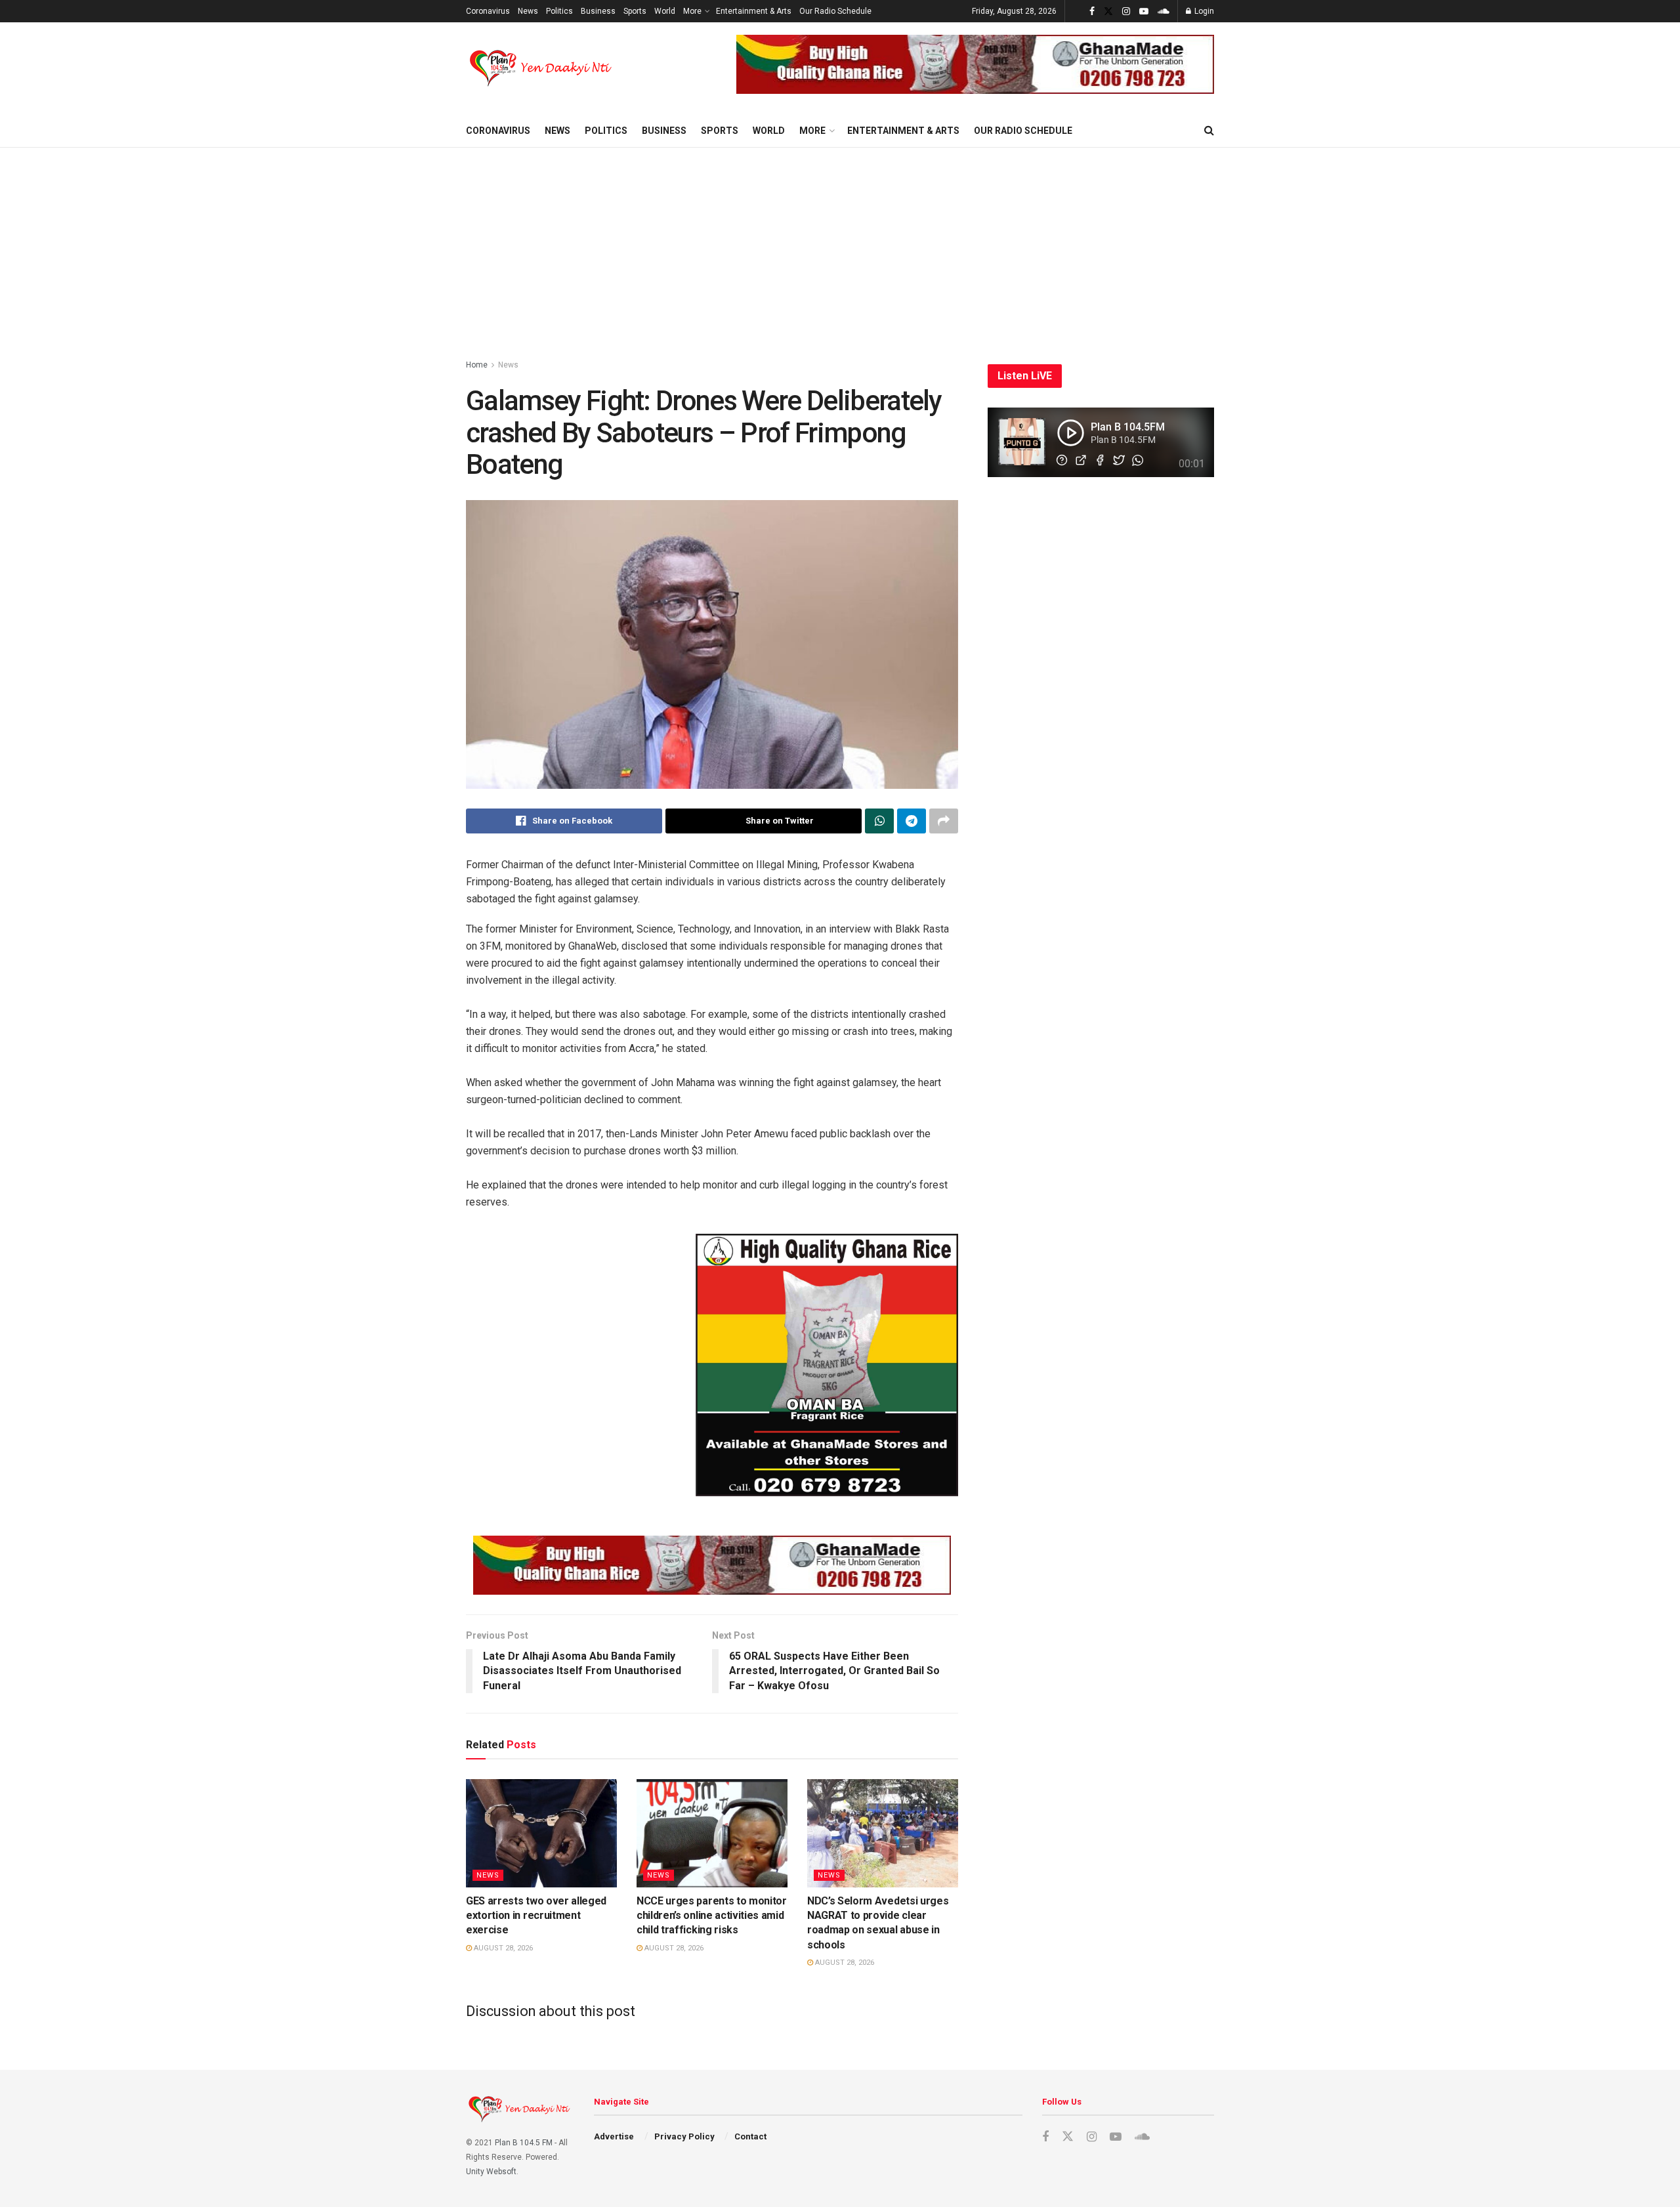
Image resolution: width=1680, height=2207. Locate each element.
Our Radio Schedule (835, 11)
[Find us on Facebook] (1092, 11)
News (528, 11)
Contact (750, 2136)
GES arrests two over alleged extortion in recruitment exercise (536, 1916)
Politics (559, 11)
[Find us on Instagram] (1126, 11)
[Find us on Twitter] (1108, 11)
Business (598, 11)
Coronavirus (488, 11)
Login (1203, 11)
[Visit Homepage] (542, 68)
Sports (635, 11)
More (692, 11)
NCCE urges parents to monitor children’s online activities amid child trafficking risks (712, 1916)
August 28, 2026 (502, 1948)
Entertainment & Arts (754, 11)
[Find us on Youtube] (1144, 11)
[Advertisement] (840, 246)
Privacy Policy (684, 2136)
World (665, 11)
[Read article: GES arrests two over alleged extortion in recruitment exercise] (541, 1833)
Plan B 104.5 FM (524, 2143)
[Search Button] (1209, 131)
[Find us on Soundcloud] (1164, 11)
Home (477, 365)
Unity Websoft (491, 2172)
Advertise (614, 2136)
